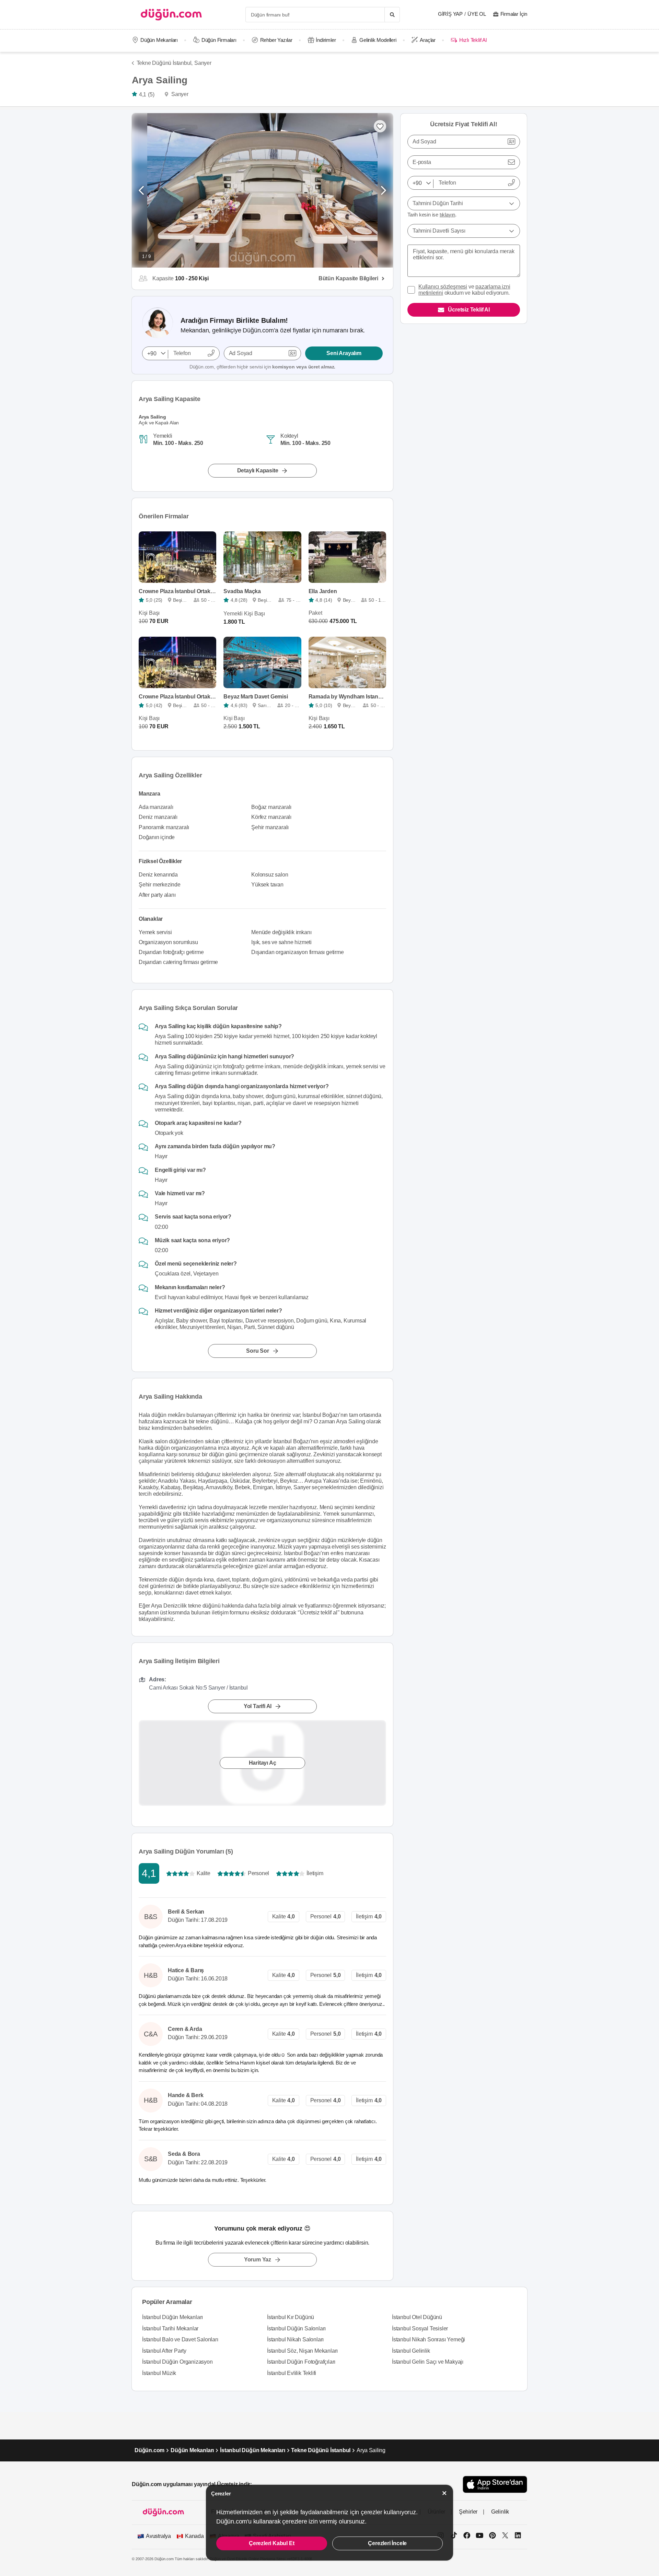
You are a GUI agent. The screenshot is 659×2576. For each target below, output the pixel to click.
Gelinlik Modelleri (378, 40)
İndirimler (326, 40)
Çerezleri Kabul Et (271, 2543)
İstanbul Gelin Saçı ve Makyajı (428, 2362)
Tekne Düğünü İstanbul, (165, 63)
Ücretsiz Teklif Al (469, 310)
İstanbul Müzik (159, 2373)
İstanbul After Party (164, 2351)
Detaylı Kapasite (258, 470)
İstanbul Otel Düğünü (417, 2317)
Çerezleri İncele (387, 2543)
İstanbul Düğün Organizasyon (177, 2362)
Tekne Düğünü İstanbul (321, 2450)
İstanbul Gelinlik (411, 2351)
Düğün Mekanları (159, 40)
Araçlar (428, 40)
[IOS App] (495, 2484)
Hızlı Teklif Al (473, 40)
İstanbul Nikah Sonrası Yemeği (429, 2339)
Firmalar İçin (514, 14)
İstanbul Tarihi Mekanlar (170, 2328)
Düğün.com (149, 2450)
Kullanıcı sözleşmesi (443, 287)
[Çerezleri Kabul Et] (444, 2493)
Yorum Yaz (258, 2260)
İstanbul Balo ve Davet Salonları (180, 2339)
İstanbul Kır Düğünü (291, 2317)
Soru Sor (257, 1351)
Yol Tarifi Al (258, 1706)
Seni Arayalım (344, 353)
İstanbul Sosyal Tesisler (420, 2328)
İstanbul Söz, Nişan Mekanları (302, 2351)
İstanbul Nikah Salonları (295, 2339)
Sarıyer (203, 63)
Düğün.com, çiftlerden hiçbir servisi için (262, 367)
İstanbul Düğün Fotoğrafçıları (301, 2362)
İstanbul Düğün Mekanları (172, 2317)
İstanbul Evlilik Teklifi (292, 2373)
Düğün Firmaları (219, 40)
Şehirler (468, 2512)
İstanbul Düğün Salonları (296, 2328)
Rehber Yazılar (276, 40)
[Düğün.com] (171, 15)
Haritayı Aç (263, 1763)
